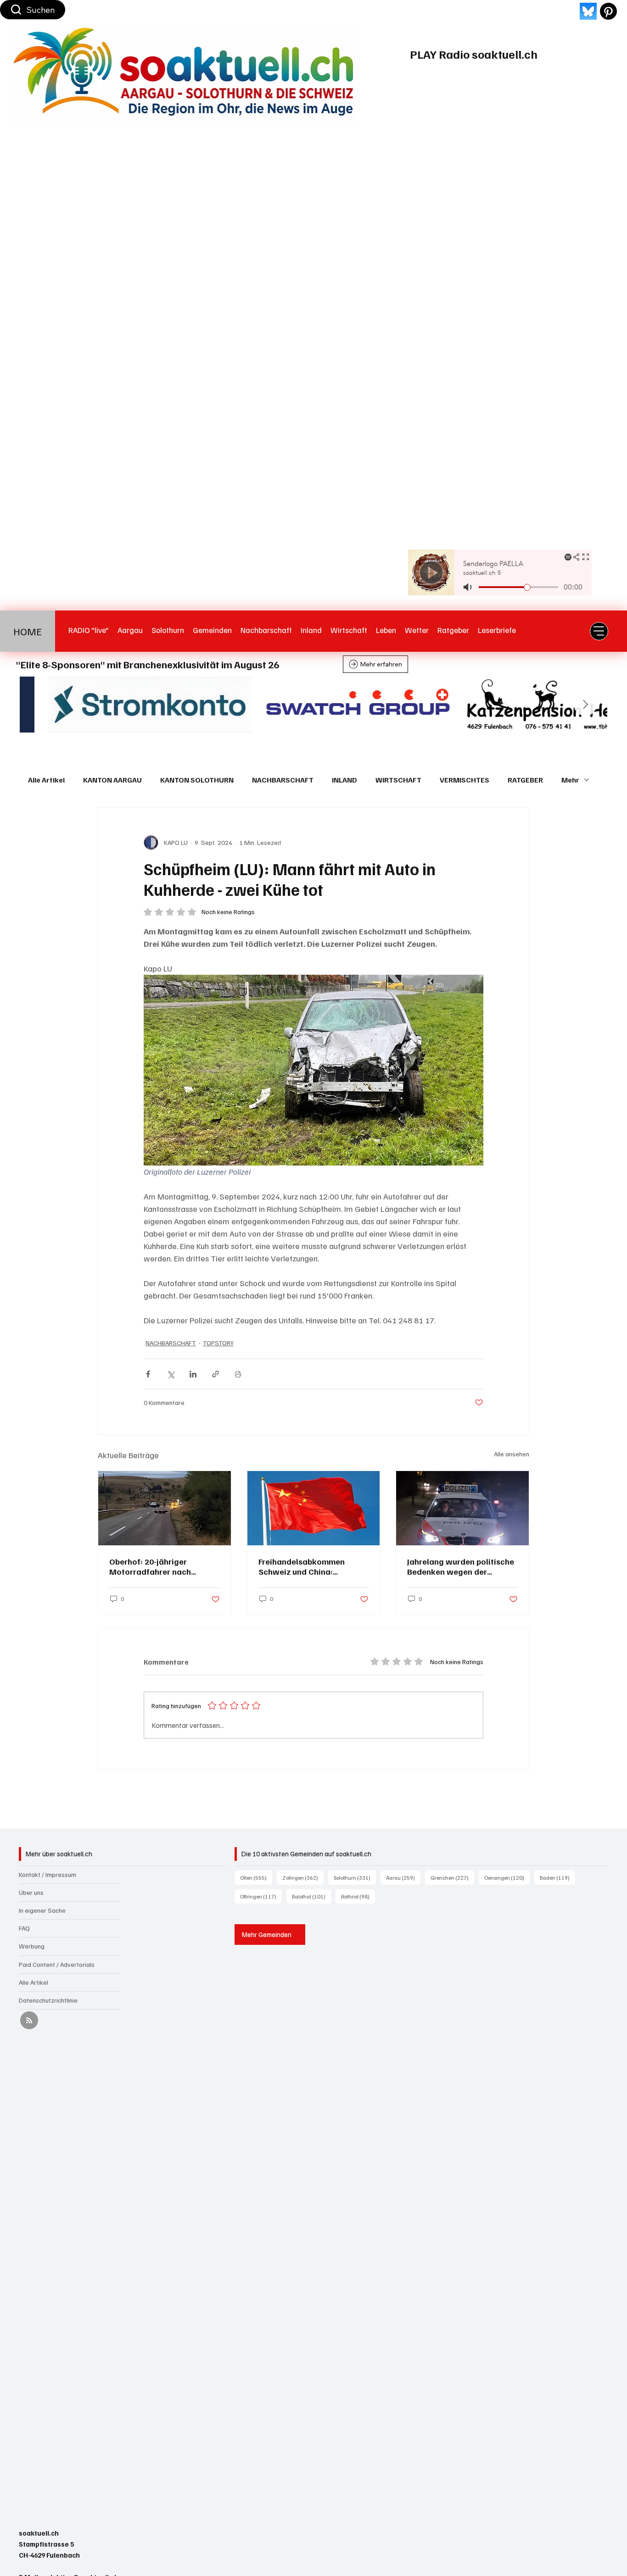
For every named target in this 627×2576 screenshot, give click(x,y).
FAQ (24, 1928)
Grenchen (452, 1877)
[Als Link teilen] (216, 1374)
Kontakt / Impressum (48, 1874)
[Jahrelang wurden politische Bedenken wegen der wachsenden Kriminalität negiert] (462, 1508)
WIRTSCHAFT (398, 780)
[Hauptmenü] (599, 631)
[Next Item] (585, 705)
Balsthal (311, 1896)
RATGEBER (525, 780)
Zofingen (303, 1877)
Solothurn (355, 1877)
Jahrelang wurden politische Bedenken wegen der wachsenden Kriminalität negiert (461, 1566)
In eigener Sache (42, 1910)
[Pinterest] (608, 11)
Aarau (403, 1877)
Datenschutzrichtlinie (48, 2000)
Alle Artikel (46, 780)
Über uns (31, 1892)
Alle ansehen (512, 1454)
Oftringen (261, 1896)
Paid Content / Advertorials (57, 1964)
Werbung (32, 1946)
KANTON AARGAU (112, 780)
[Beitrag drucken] (238, 1374)
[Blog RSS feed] (29, 2021)
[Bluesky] (588, 11)
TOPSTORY (218, 1343)
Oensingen (507, 1877)
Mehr (570, 780)
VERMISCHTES (465, 780)
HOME (28, 631)
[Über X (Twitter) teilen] (171, 1374)
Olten (256, 1877)
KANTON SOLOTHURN (197, 780)
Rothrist (358, 1896)
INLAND (344, 780)
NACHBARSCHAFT (283, 780)
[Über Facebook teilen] (148, 1374)
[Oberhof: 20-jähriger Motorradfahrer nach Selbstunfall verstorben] (165, 1508)
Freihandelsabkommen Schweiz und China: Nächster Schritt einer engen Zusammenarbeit (313, 1566)
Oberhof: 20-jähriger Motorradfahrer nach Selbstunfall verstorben (154, 1566)
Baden (557, 1877)
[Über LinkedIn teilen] (193, 1374)
